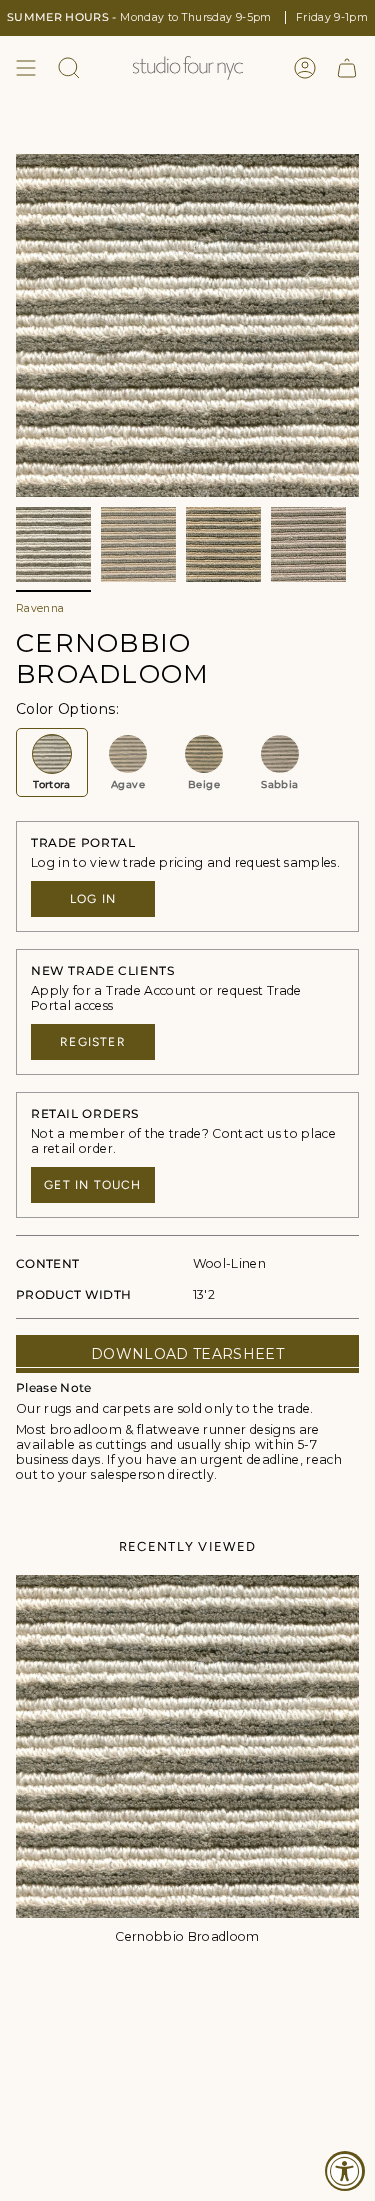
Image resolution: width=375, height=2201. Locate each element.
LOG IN (93, 899)
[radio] (52, 762)
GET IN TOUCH (92, 1185)
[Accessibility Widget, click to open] (345, 2171)
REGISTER (93, 1042)
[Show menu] (26, 68)
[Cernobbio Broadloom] (187, 1746)
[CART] (347, 68)
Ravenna (40, 608)
